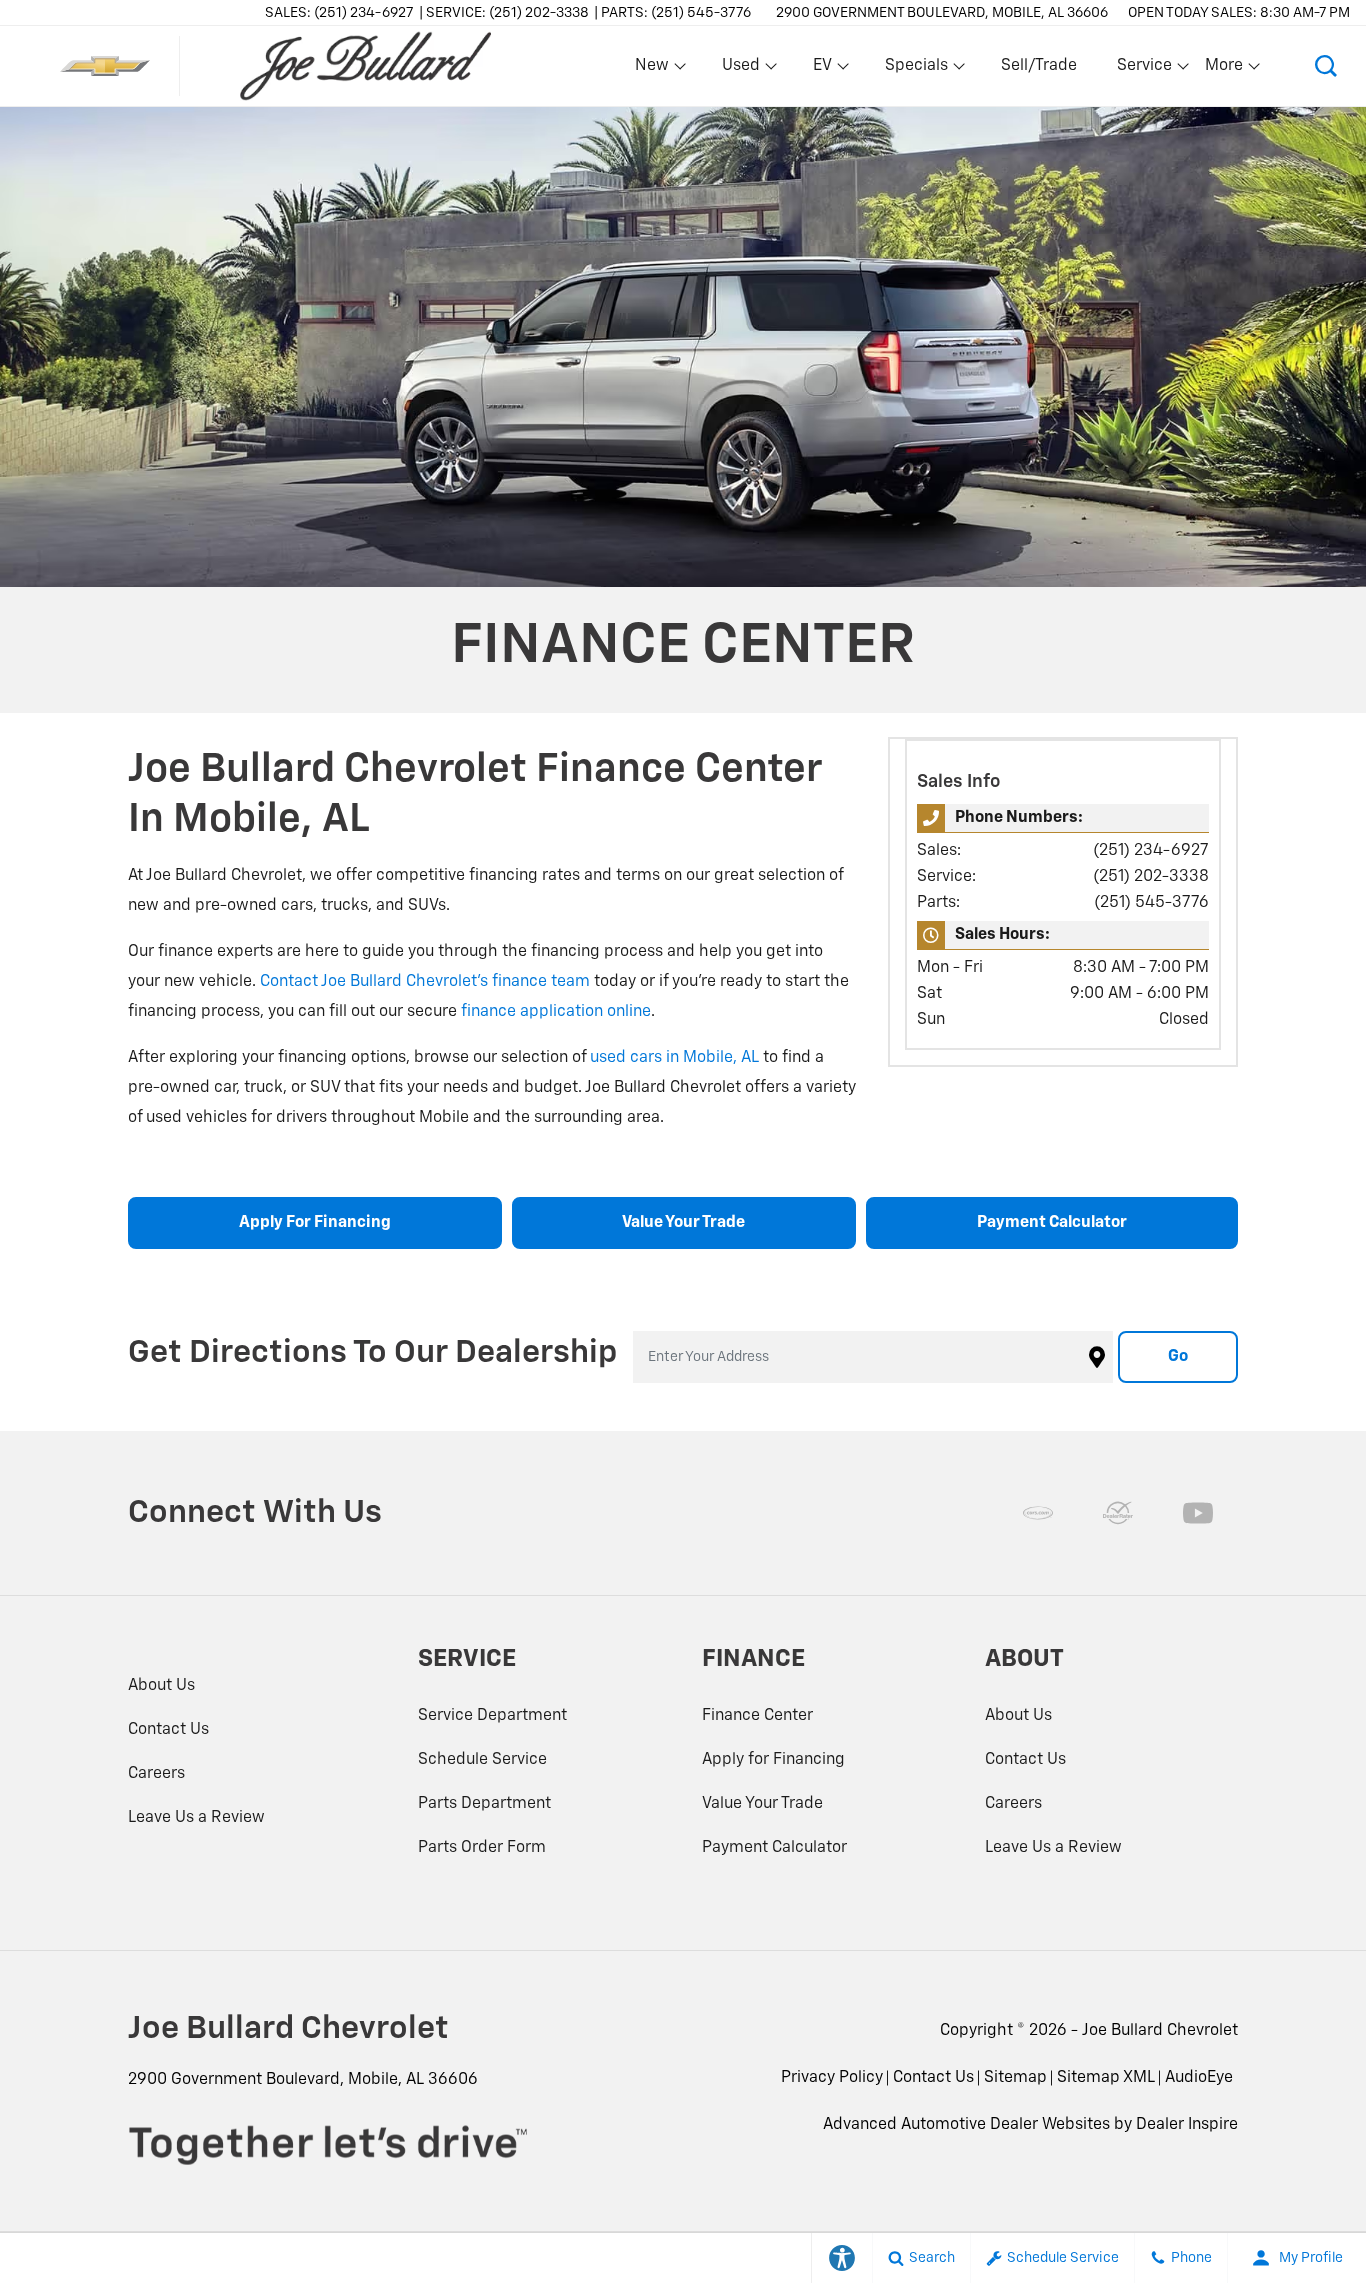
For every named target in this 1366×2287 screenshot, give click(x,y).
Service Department (492, 1716)
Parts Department (484, 1804)
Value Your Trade (762, 1804)
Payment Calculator (774, 1848)
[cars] (1038, 1513)
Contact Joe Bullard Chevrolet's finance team (425, 982)
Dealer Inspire (1187, 2125)
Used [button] (742, 70)
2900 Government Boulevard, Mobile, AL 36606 (942, 13)
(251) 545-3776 (1151, 903)
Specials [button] (916, 70)
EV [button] (833, 70)
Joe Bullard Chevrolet (1160, 2031)
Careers (156, 1774)
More (1225, 70)
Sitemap (1015, 2078)
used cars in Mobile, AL (674, 1058)
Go (1178, 1357)
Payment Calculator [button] (1052, 1223)
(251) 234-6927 (1151, 851)
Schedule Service (482, 1760)
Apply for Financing (773, 1760)
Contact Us (168, 1730)
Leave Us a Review (196, 1818)
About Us (161, 1686)
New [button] (655, 70)
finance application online (556, 1012)
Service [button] (1144, 70)
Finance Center (757, 1716)
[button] (1326, 66)
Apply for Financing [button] (315, 1223)
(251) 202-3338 (1151, 877)
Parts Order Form (482, 1848)
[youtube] (1198, 1513)
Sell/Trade (1039, 66)
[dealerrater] (1118, 1513)
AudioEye (1199, 2078)
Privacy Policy (832, 2078)
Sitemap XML (1106, 2078)
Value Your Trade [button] (683, 1223)
